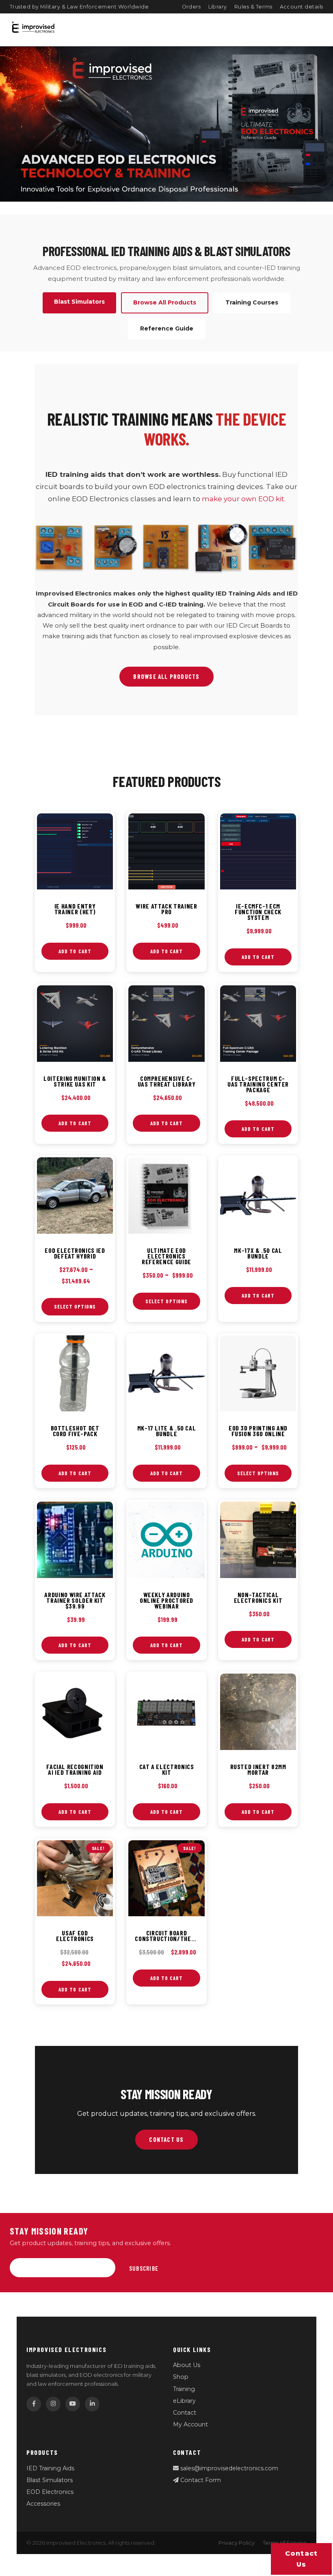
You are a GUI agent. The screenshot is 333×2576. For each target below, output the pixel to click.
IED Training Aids (50, 2468)
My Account (190, 2424)
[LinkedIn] (92, 2404)
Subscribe (144, 2268)
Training (184, 2389)
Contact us (302, 2559)
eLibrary (184, 2401)
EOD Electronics (50, 2492)
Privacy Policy (237, 2543)
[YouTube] (73, 2404)
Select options (75, 1306)
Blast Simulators (50, 2480)
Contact (185, 2413)
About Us (187, 2365)
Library (218, 7)
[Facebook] (34, 2404)
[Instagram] (53, 2404)
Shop (181, 2377)
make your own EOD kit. (244, 499)
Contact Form (200, 2480)
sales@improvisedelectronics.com (228, 2468)
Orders (191, 7)
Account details (302, 7)
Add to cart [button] (75, 951)
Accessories (43, 2504)
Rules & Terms (253, 7)
